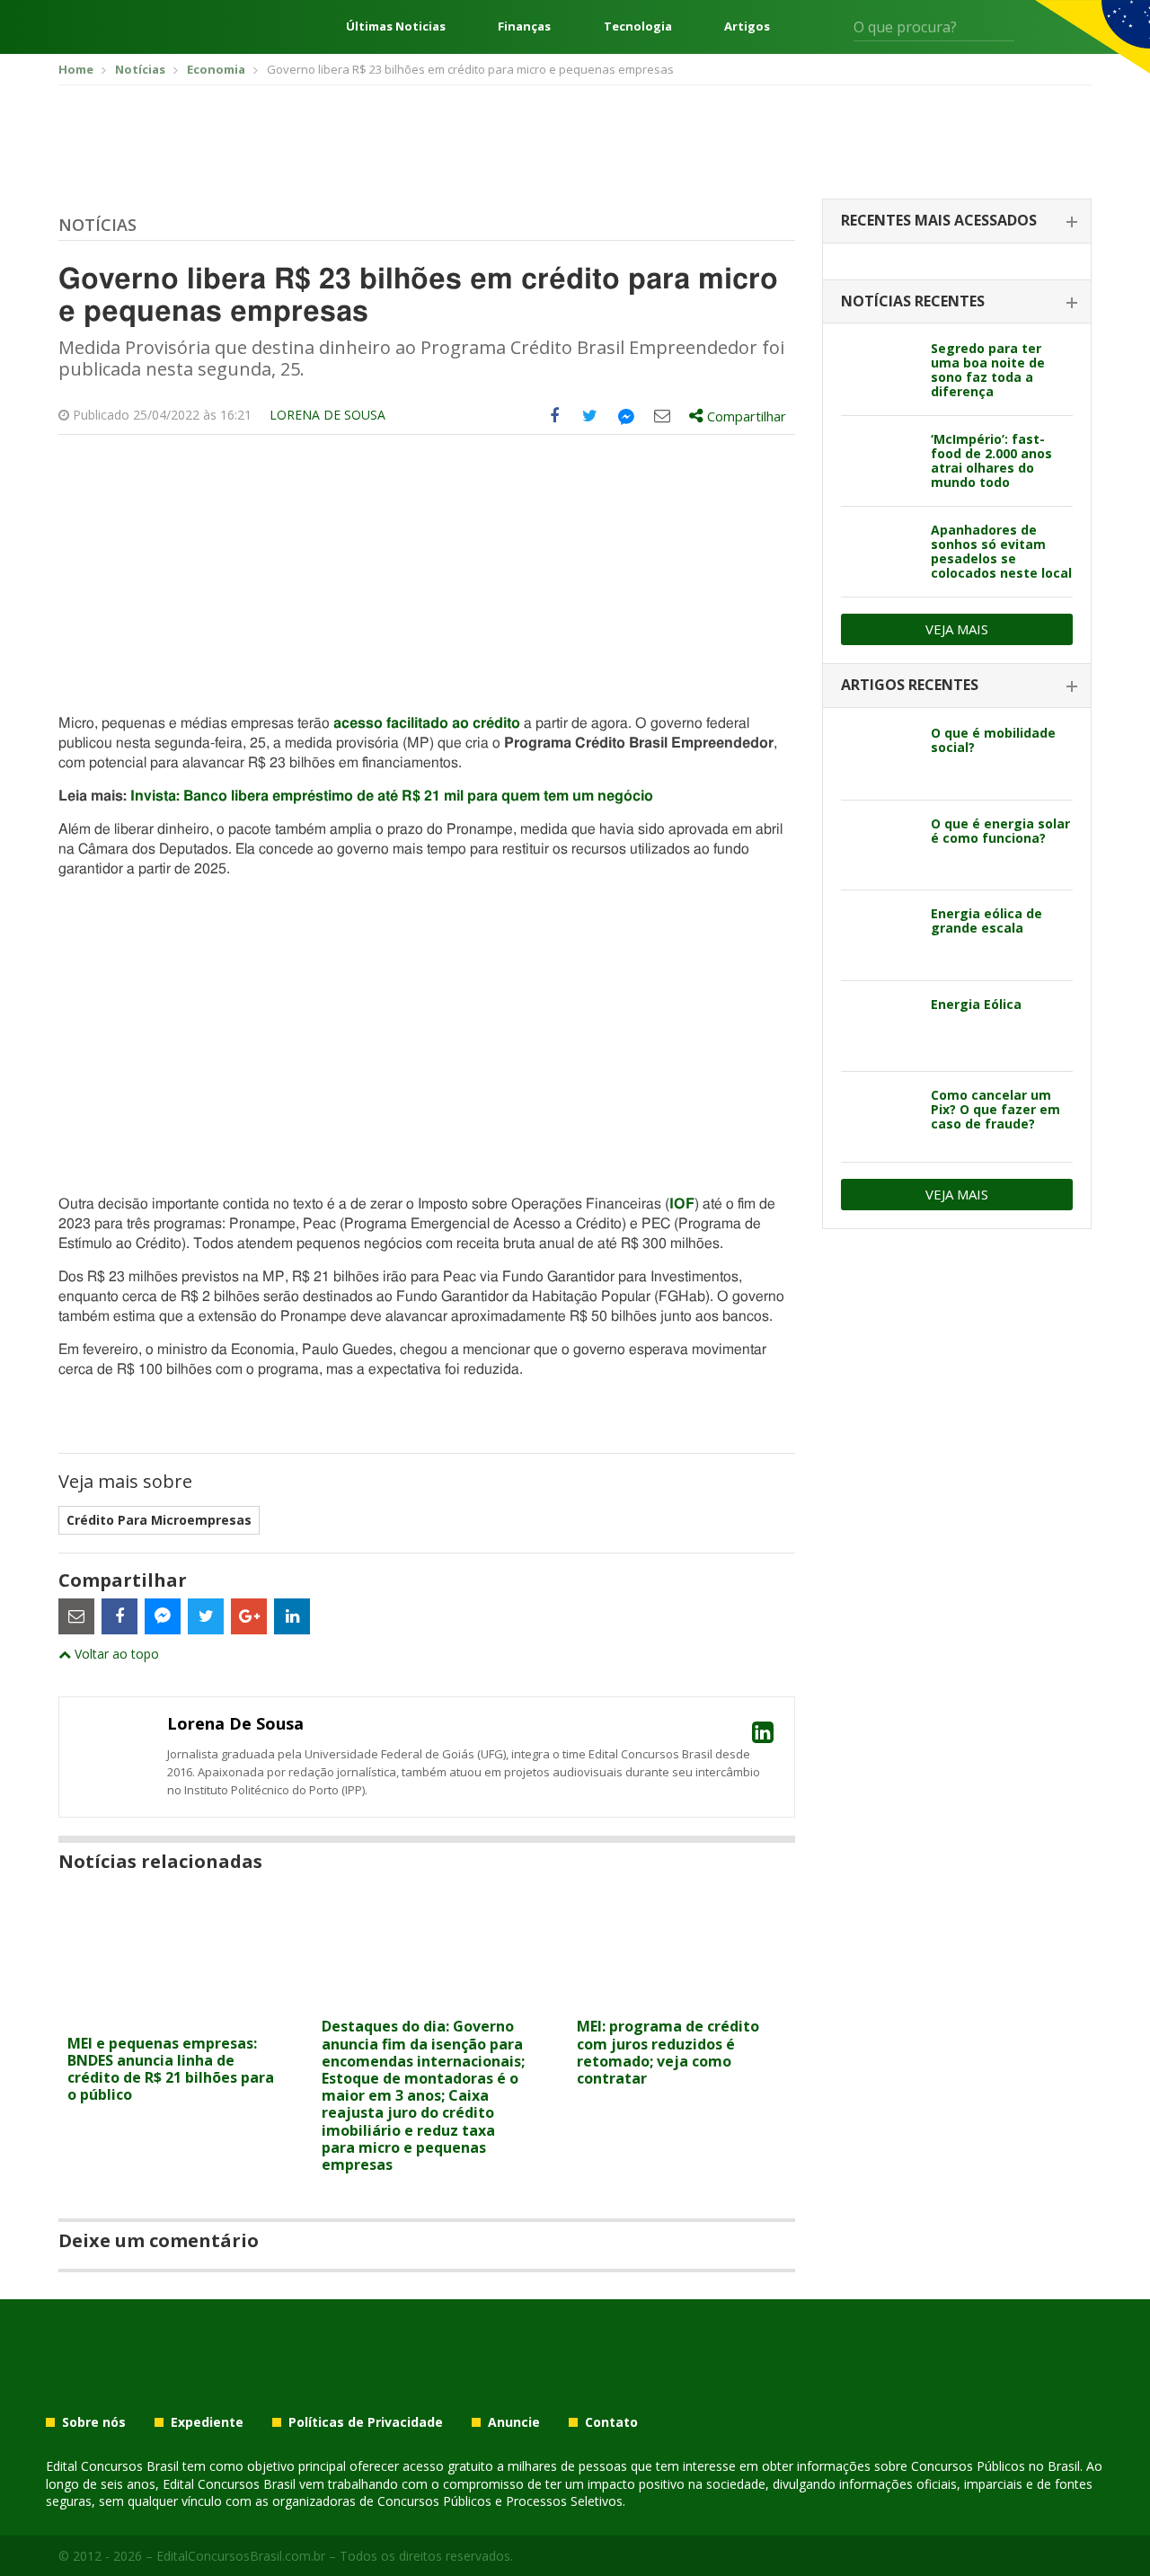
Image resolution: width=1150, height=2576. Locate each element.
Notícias (97, 225)
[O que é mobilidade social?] (879, 755)
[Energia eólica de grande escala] (879, 935)
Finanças (524, 27)
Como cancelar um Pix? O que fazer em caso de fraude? (995, 1109)
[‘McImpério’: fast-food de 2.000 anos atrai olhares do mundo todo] (879, 461)
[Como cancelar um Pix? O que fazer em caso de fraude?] (879, 1117)
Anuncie (514, 2422)
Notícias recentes (913, 301)
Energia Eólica (976, 1004)
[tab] (957, 221)
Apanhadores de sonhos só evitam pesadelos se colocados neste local (1001, 551)
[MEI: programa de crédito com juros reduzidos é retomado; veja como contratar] (681, 1998)
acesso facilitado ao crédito (427, 723)
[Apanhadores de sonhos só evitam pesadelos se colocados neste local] (879, 552)
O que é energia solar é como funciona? (1000, 831)
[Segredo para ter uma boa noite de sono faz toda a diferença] (879, 370)
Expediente (207, 2422)
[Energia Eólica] (879, 1026)
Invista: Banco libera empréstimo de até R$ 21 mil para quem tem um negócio (392, 796)
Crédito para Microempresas (159, 1520)
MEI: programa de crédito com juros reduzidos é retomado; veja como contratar (668, 2052)
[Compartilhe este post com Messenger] (626, 416)
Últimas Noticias (396, 27)
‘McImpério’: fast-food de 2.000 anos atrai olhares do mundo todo (991, 460)
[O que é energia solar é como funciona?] (879, 845)
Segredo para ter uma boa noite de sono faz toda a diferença (988, 370)
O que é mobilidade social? (993, 740)
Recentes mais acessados (939, 220)
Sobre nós (94, 2422)
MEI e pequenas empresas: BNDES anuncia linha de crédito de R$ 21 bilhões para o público (171, 2069)
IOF (682, 1204)
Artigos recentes (910, 685)
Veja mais (957, 629)
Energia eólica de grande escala (986, 921)
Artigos (747, 27)
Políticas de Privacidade (366, 2422)
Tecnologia (638, 27)
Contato (611, 2422)
